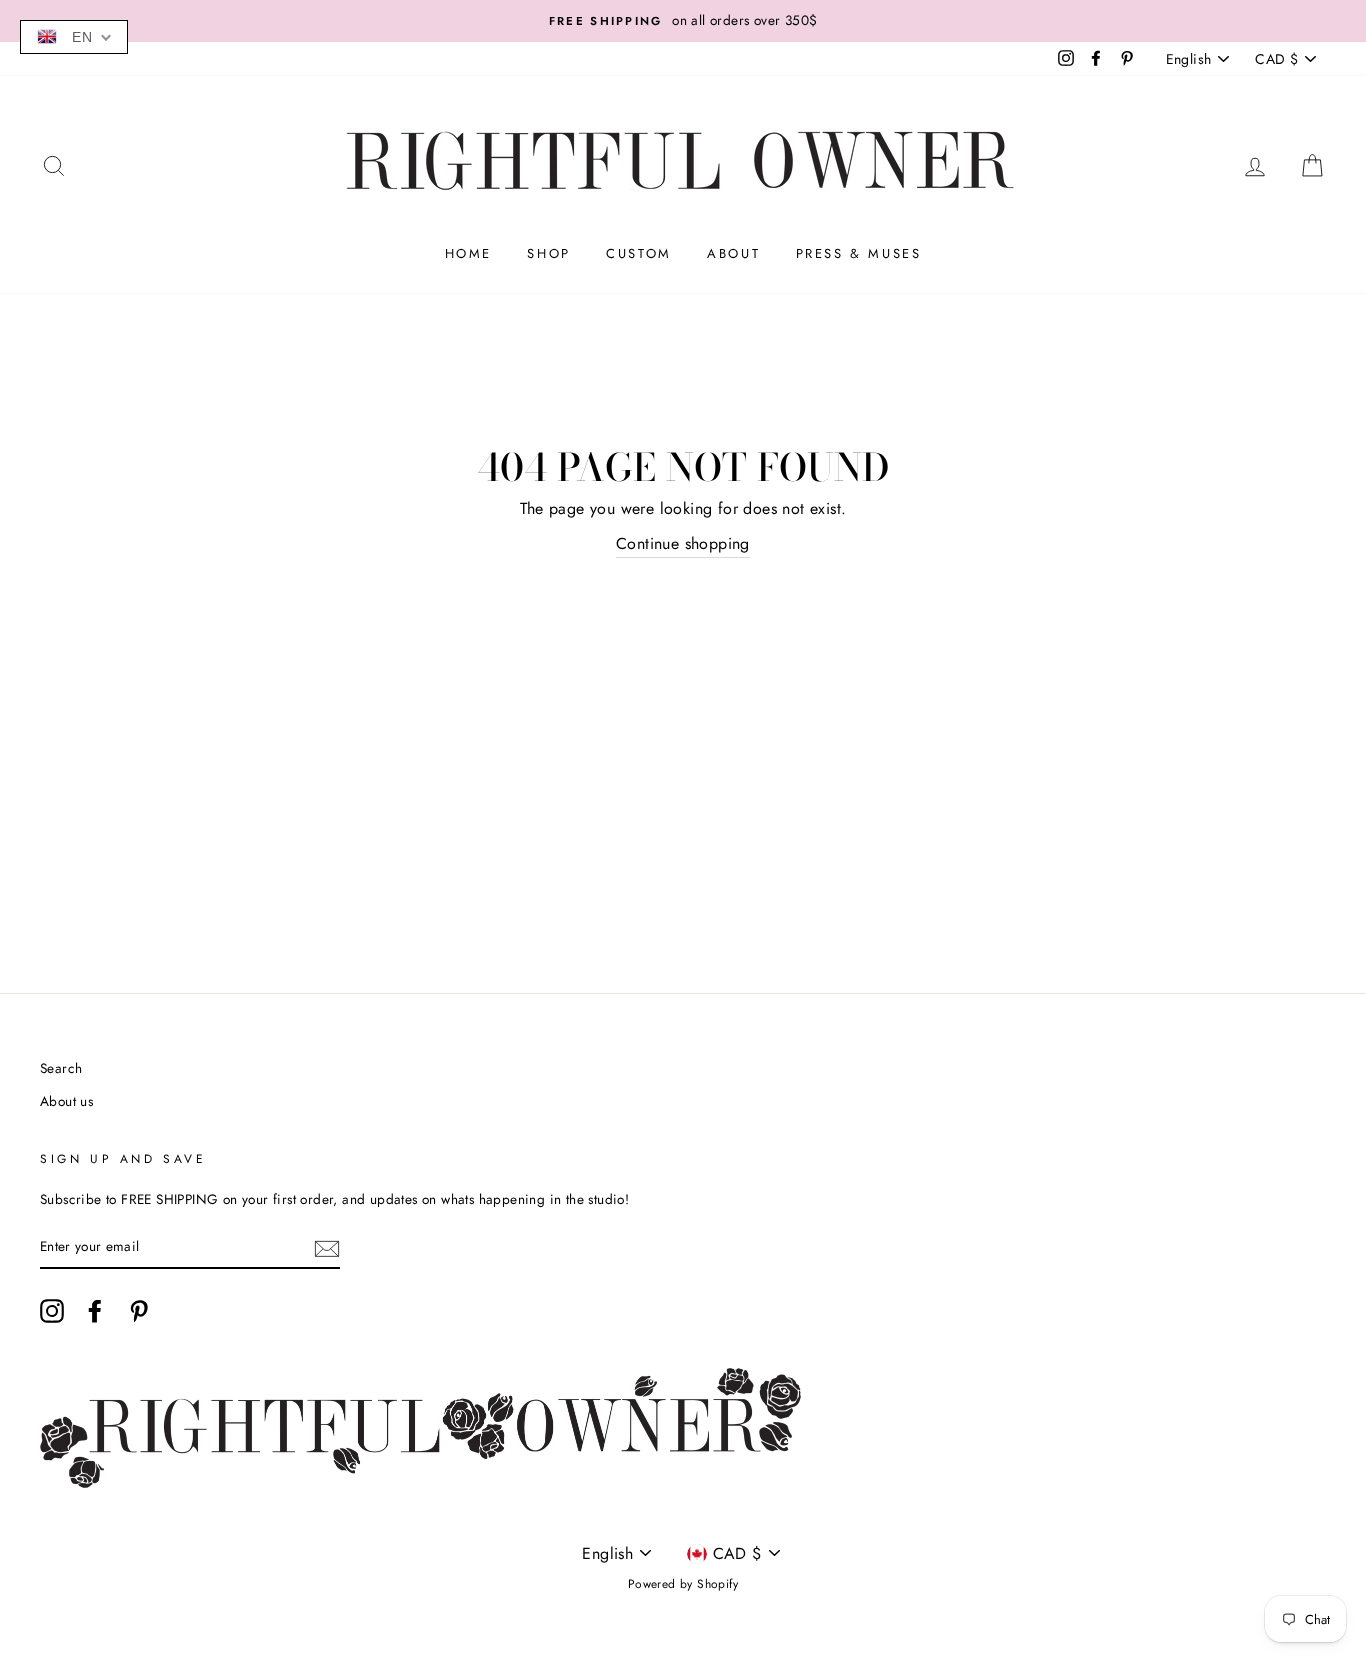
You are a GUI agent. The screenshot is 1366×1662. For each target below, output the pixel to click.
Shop (548, 253)
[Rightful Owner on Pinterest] (139, 1311)
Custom (639, 253)
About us (66, 1101)
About (733, 253)
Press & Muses (859, 253)
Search (61, 1068)
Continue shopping (683, 543)
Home (468, 253)
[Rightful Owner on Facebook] (95, 1311)
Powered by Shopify (683, 1584)
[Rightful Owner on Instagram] (52, 1311)
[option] (683, 21)
